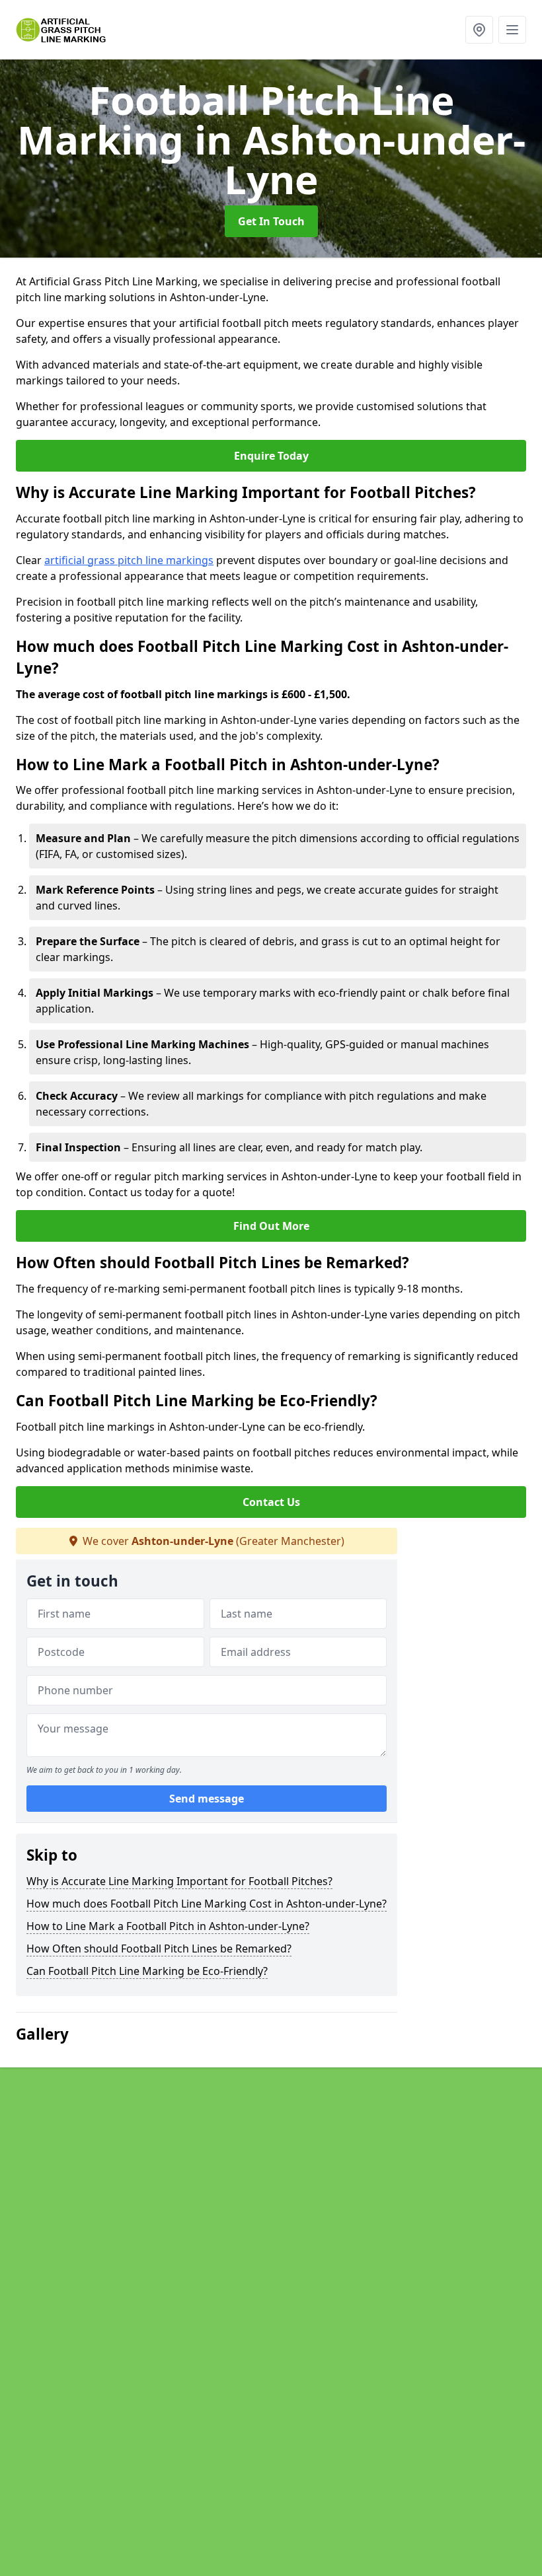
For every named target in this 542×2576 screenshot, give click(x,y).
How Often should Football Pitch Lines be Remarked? (159, 1949)
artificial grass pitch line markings (129, 560)
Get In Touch (271, 221)
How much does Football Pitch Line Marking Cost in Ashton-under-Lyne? (207, 1904)
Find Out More (271, 1226)
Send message (207, 1799)
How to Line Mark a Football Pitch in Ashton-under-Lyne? (168, 1926)
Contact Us (271, 1502)
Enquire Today (271, 456)
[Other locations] (479, 30)
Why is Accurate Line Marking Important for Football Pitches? (179, 1881)
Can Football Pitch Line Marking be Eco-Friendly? (147, 1971)
